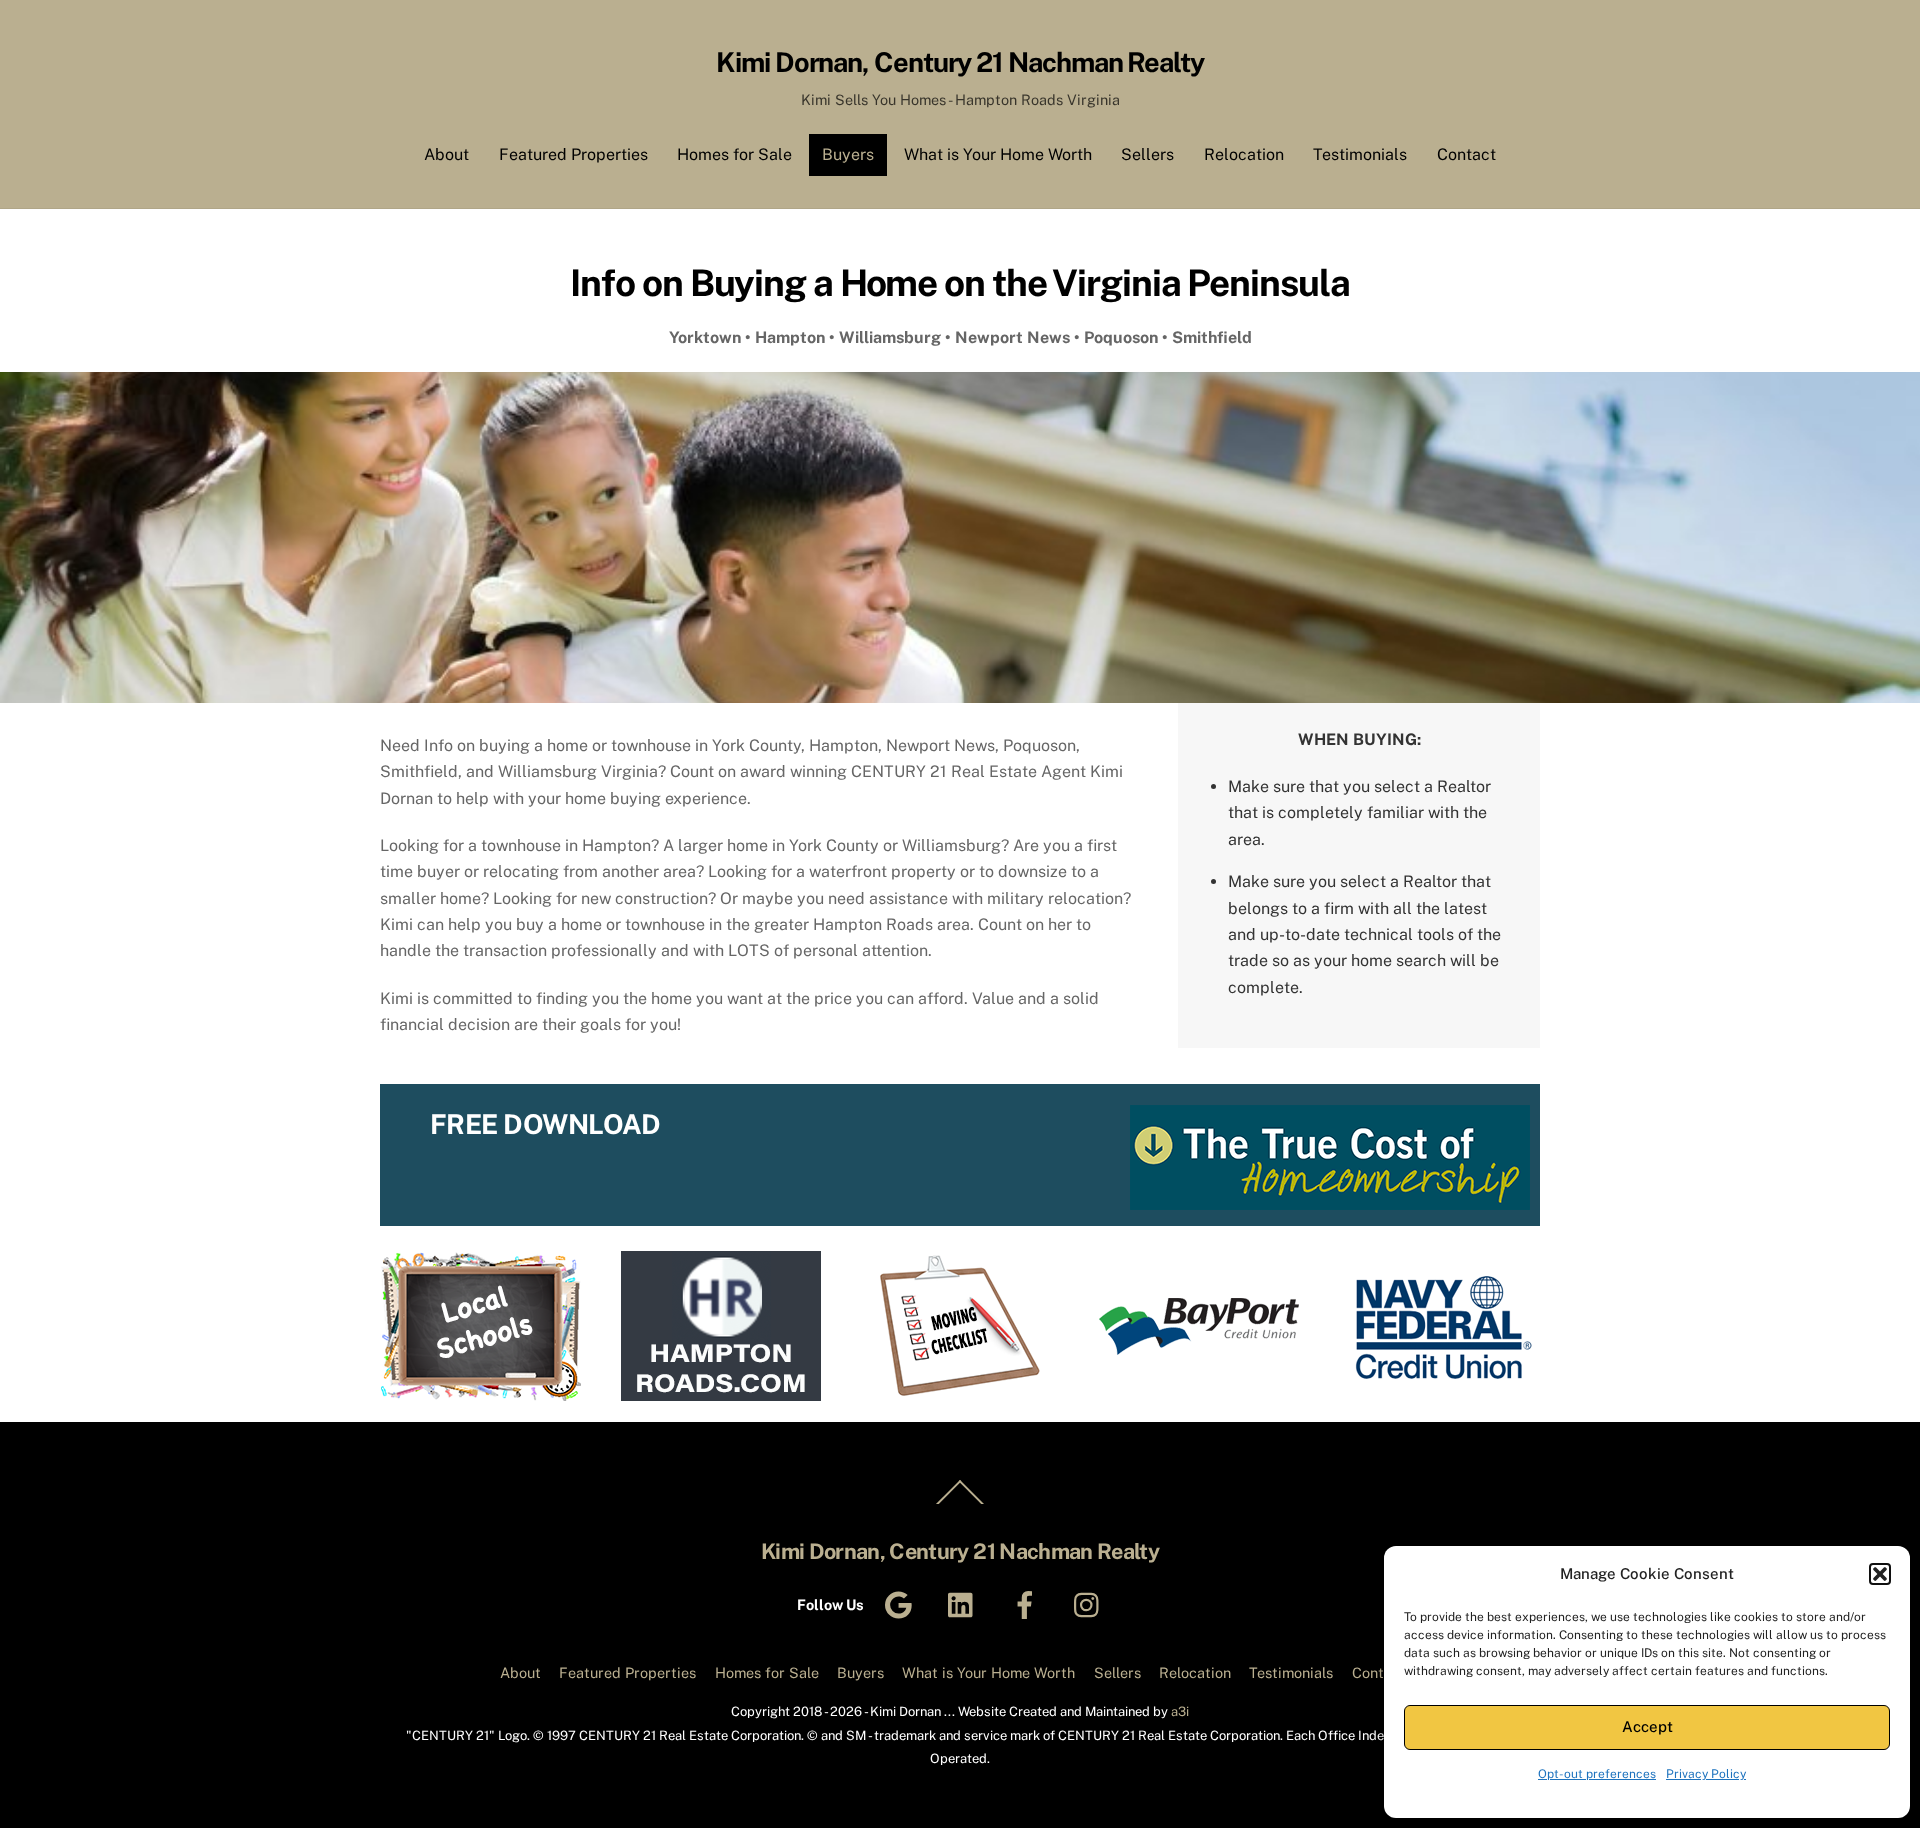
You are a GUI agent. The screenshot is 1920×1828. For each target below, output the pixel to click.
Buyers (848, 154)
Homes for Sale (734, 154)
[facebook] (1028, 1603)
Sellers (1147, 154)
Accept (1647, 1726)
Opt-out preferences (1597, 1774)
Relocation (1244, 154)
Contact (1466, 154)
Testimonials (1360, 154)
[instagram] (1091, 1603)
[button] (1880, 1574)
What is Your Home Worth (998, 154)
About (446, 154)
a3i (1180, 1711)
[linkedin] (965, 1603)
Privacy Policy (1706, 1774)
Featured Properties (573, 154)
